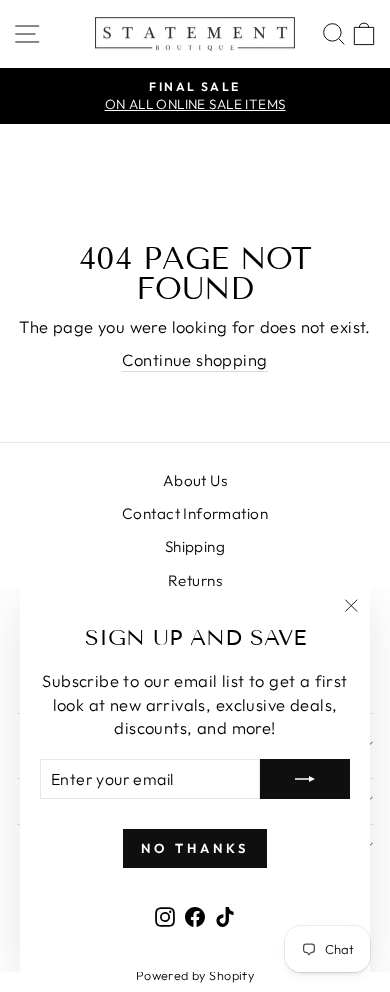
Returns (195, 580)
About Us (195, 480)
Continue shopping (194, 359)
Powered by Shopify (195, 975)
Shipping (195, 546)
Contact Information (195, 513)
